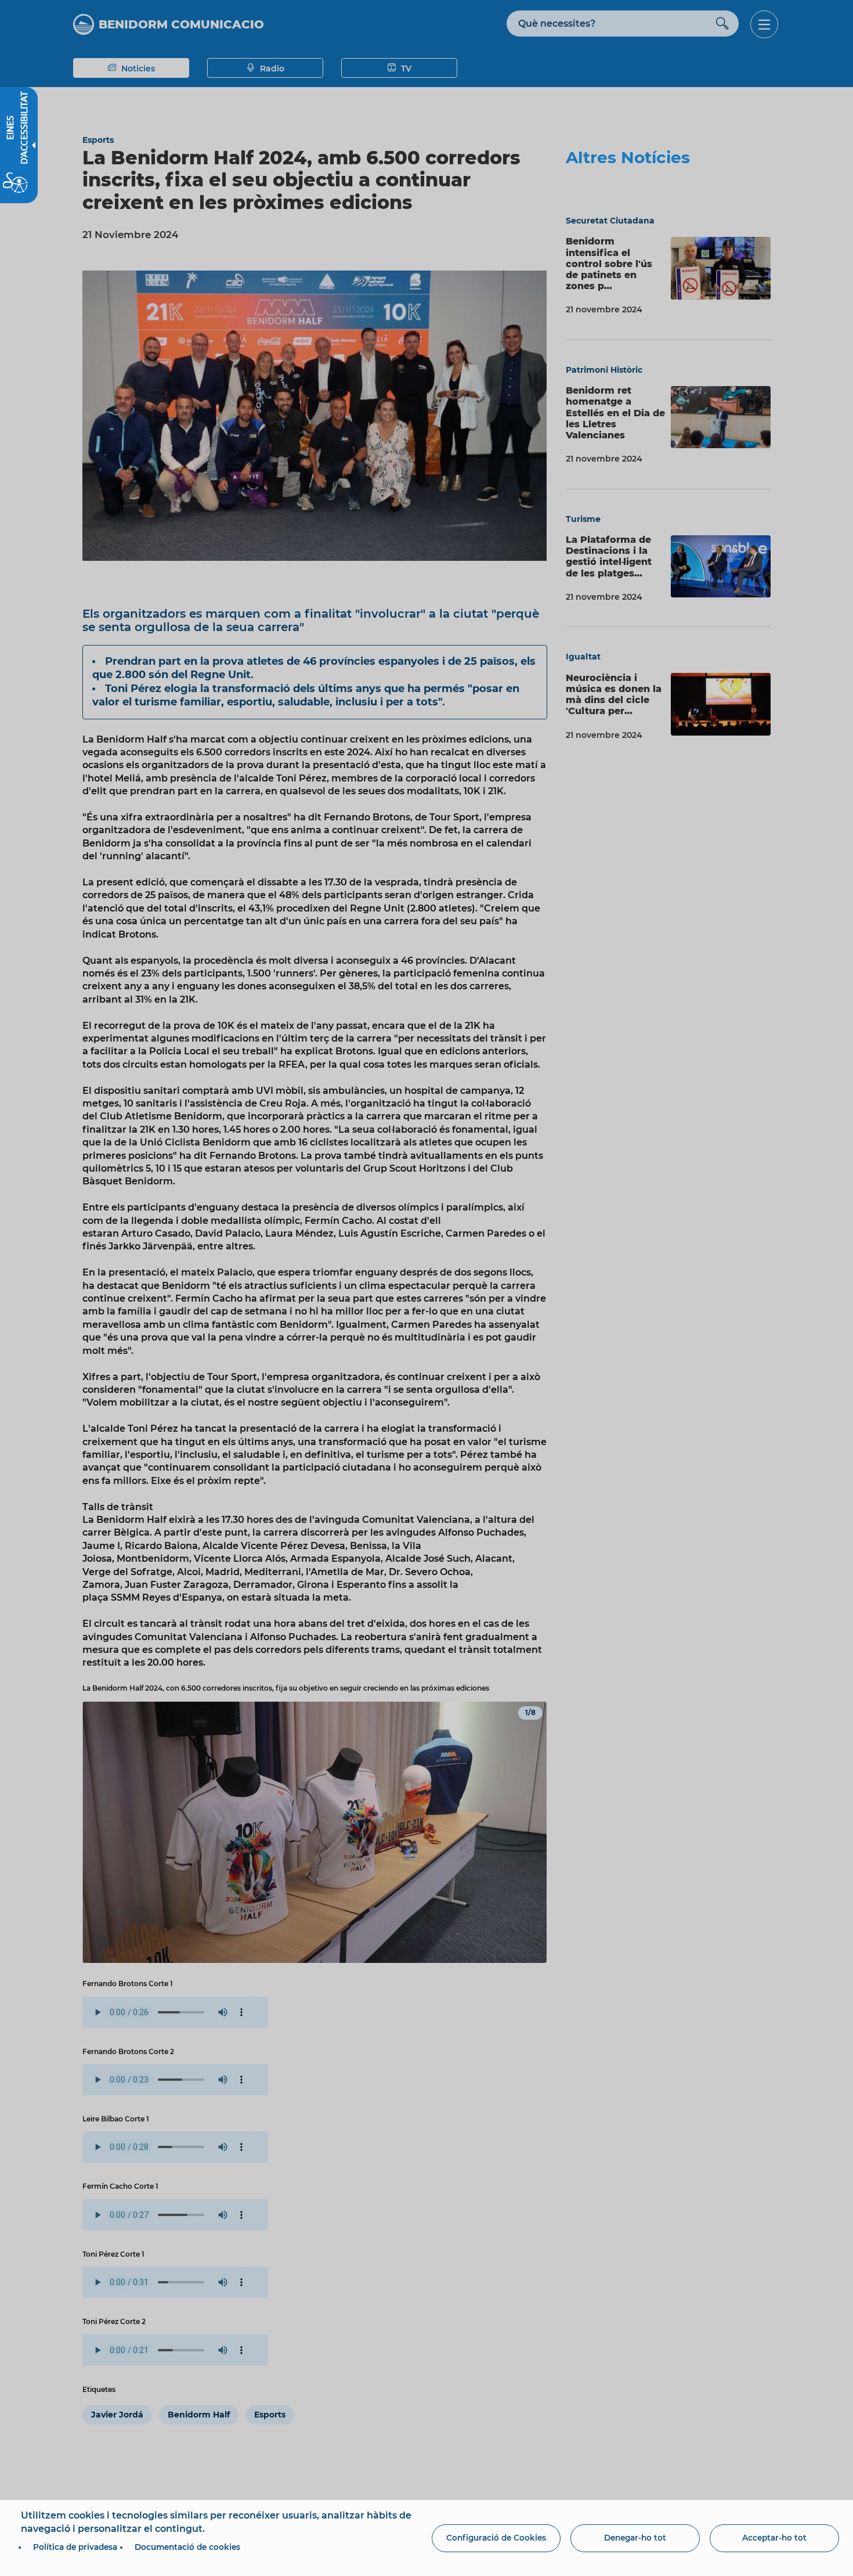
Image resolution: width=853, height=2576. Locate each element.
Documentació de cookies (187, 2547)
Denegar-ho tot (635, 2538)
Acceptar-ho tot (774, 2538)
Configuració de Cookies (496, 2538)
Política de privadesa (75, 2547)
